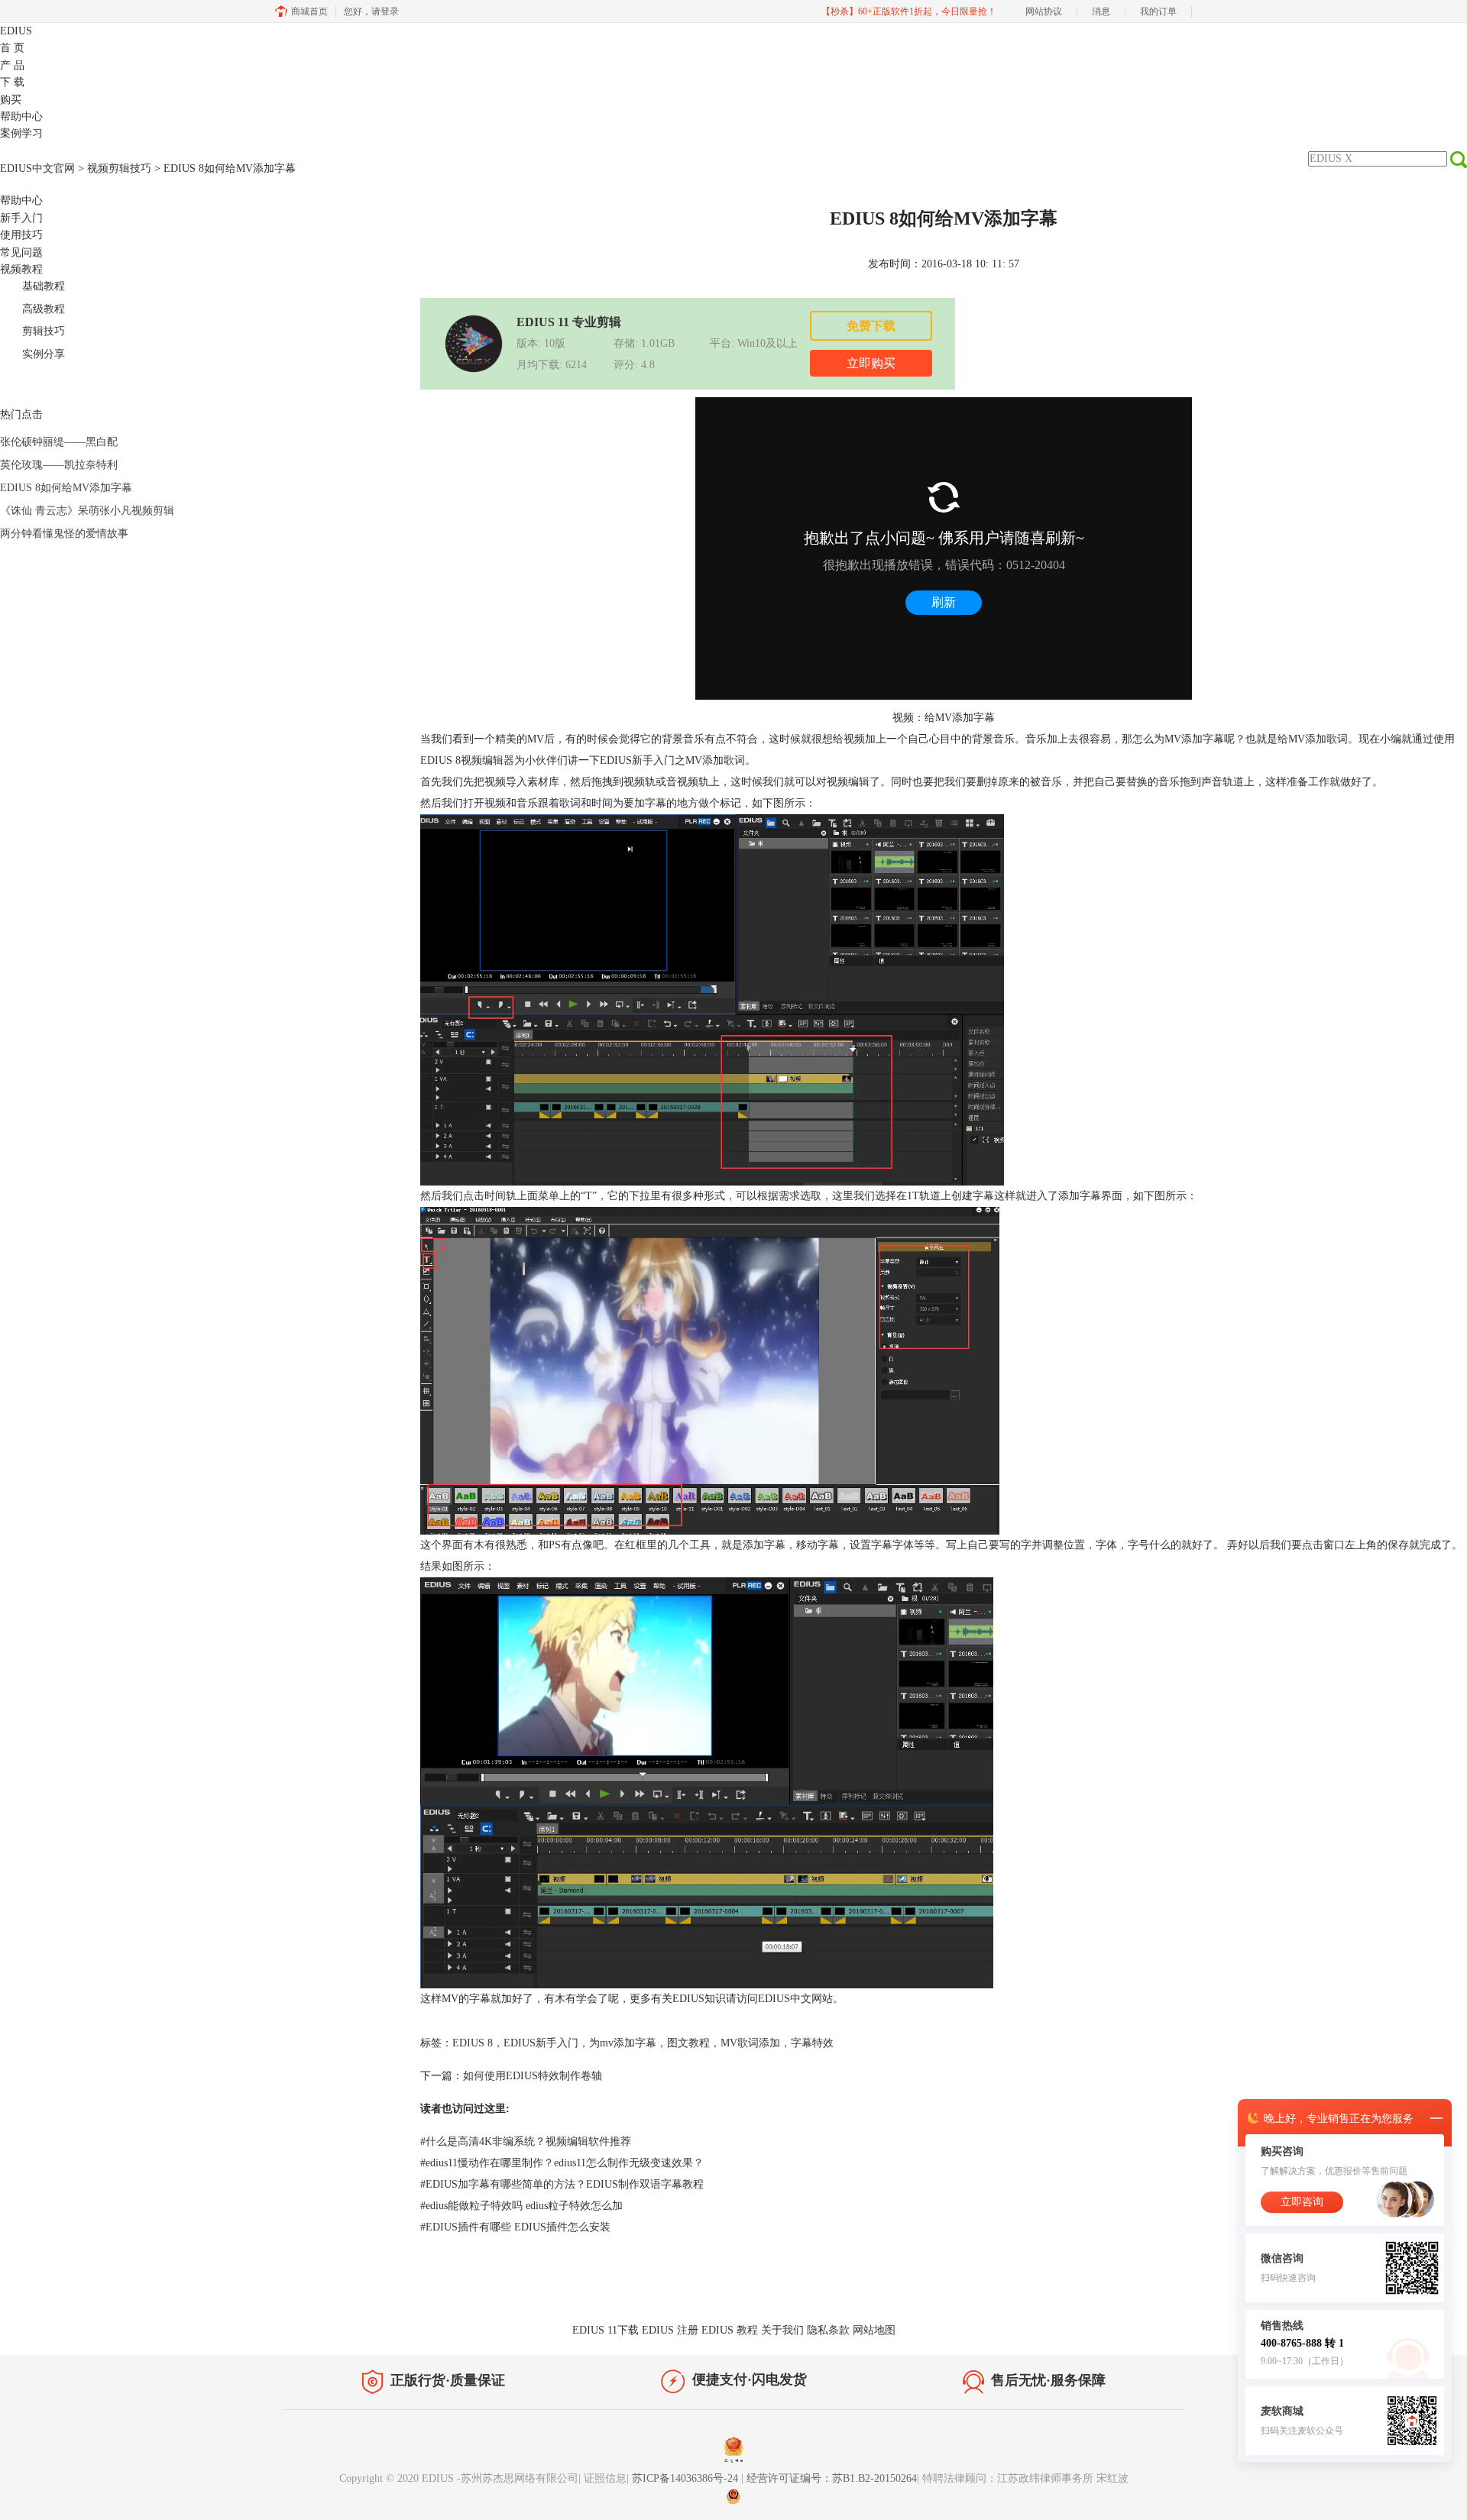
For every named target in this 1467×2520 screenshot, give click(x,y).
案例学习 (21, 133)
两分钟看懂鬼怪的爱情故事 (64, 534)
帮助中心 (21, 116)
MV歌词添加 (750, 2043)
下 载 (12, 82)
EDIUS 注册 (670, 2330)
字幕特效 (812, 2043)
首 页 (12, 48)
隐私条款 (828, 2330)
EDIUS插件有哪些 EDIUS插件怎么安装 (515, 2227)
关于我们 (782, 2330)
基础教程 (44, 286)
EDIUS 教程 (730, 2330)
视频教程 (21, 269)
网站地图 (874, 2330)
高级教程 (44, 309)
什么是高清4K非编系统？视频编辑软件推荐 (526, 2142)
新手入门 (21, 218)
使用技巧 (21, 235)
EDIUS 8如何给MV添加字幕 (66, 488)
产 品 (12, 65)
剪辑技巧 (44, 331)
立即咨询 (1302, 2202)
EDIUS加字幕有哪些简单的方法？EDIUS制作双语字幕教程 (562, 2184)
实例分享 (44, 354)
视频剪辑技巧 (119, 168)
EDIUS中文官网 (37, 168)
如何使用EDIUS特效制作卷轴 (533, 2076)
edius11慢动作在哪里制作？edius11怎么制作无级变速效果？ (562, 2163)
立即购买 (871, 363)
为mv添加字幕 (623, 2043)
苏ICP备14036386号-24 (687, 2478)
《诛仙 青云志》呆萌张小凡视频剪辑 (87, 511)
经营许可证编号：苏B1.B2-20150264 (832, 2478)
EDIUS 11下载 (606, 2330)
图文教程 (688, 2043)
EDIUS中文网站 (795, 1999)
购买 (11, 100)
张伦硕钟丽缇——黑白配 (59, 442)
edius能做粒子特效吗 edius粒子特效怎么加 (521, 2206)
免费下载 (871, 326)
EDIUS (16, 31)
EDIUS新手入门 (541, 2043)
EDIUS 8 (440, 760)
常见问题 (21, 252)
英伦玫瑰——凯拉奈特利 (59, 465)
